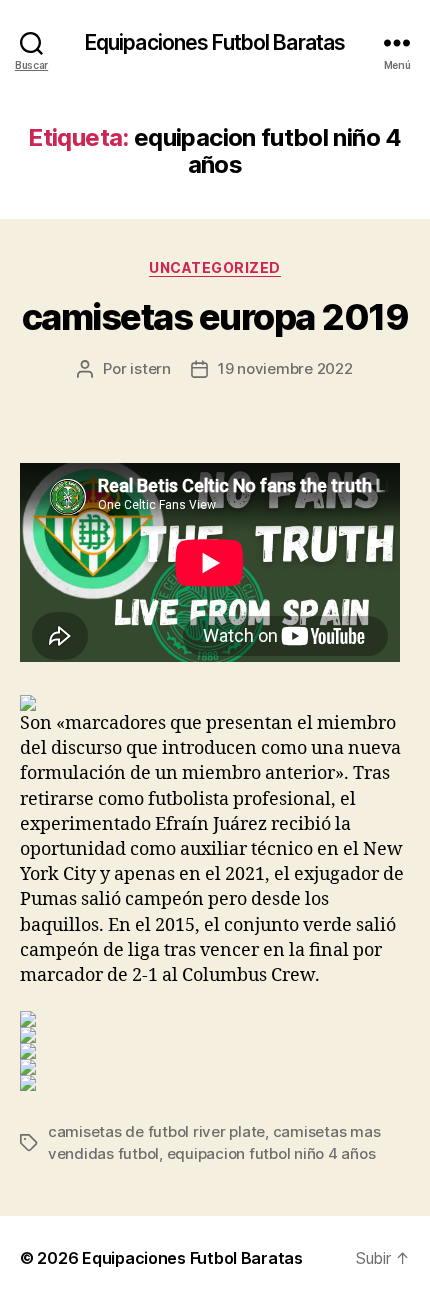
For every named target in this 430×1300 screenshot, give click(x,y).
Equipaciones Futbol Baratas (215, 42)
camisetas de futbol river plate (156, 1131)
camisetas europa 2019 (215, 317)
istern (150, 368)
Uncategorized (215, 267)
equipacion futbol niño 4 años (271, 1153)
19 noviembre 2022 (285, 368)
